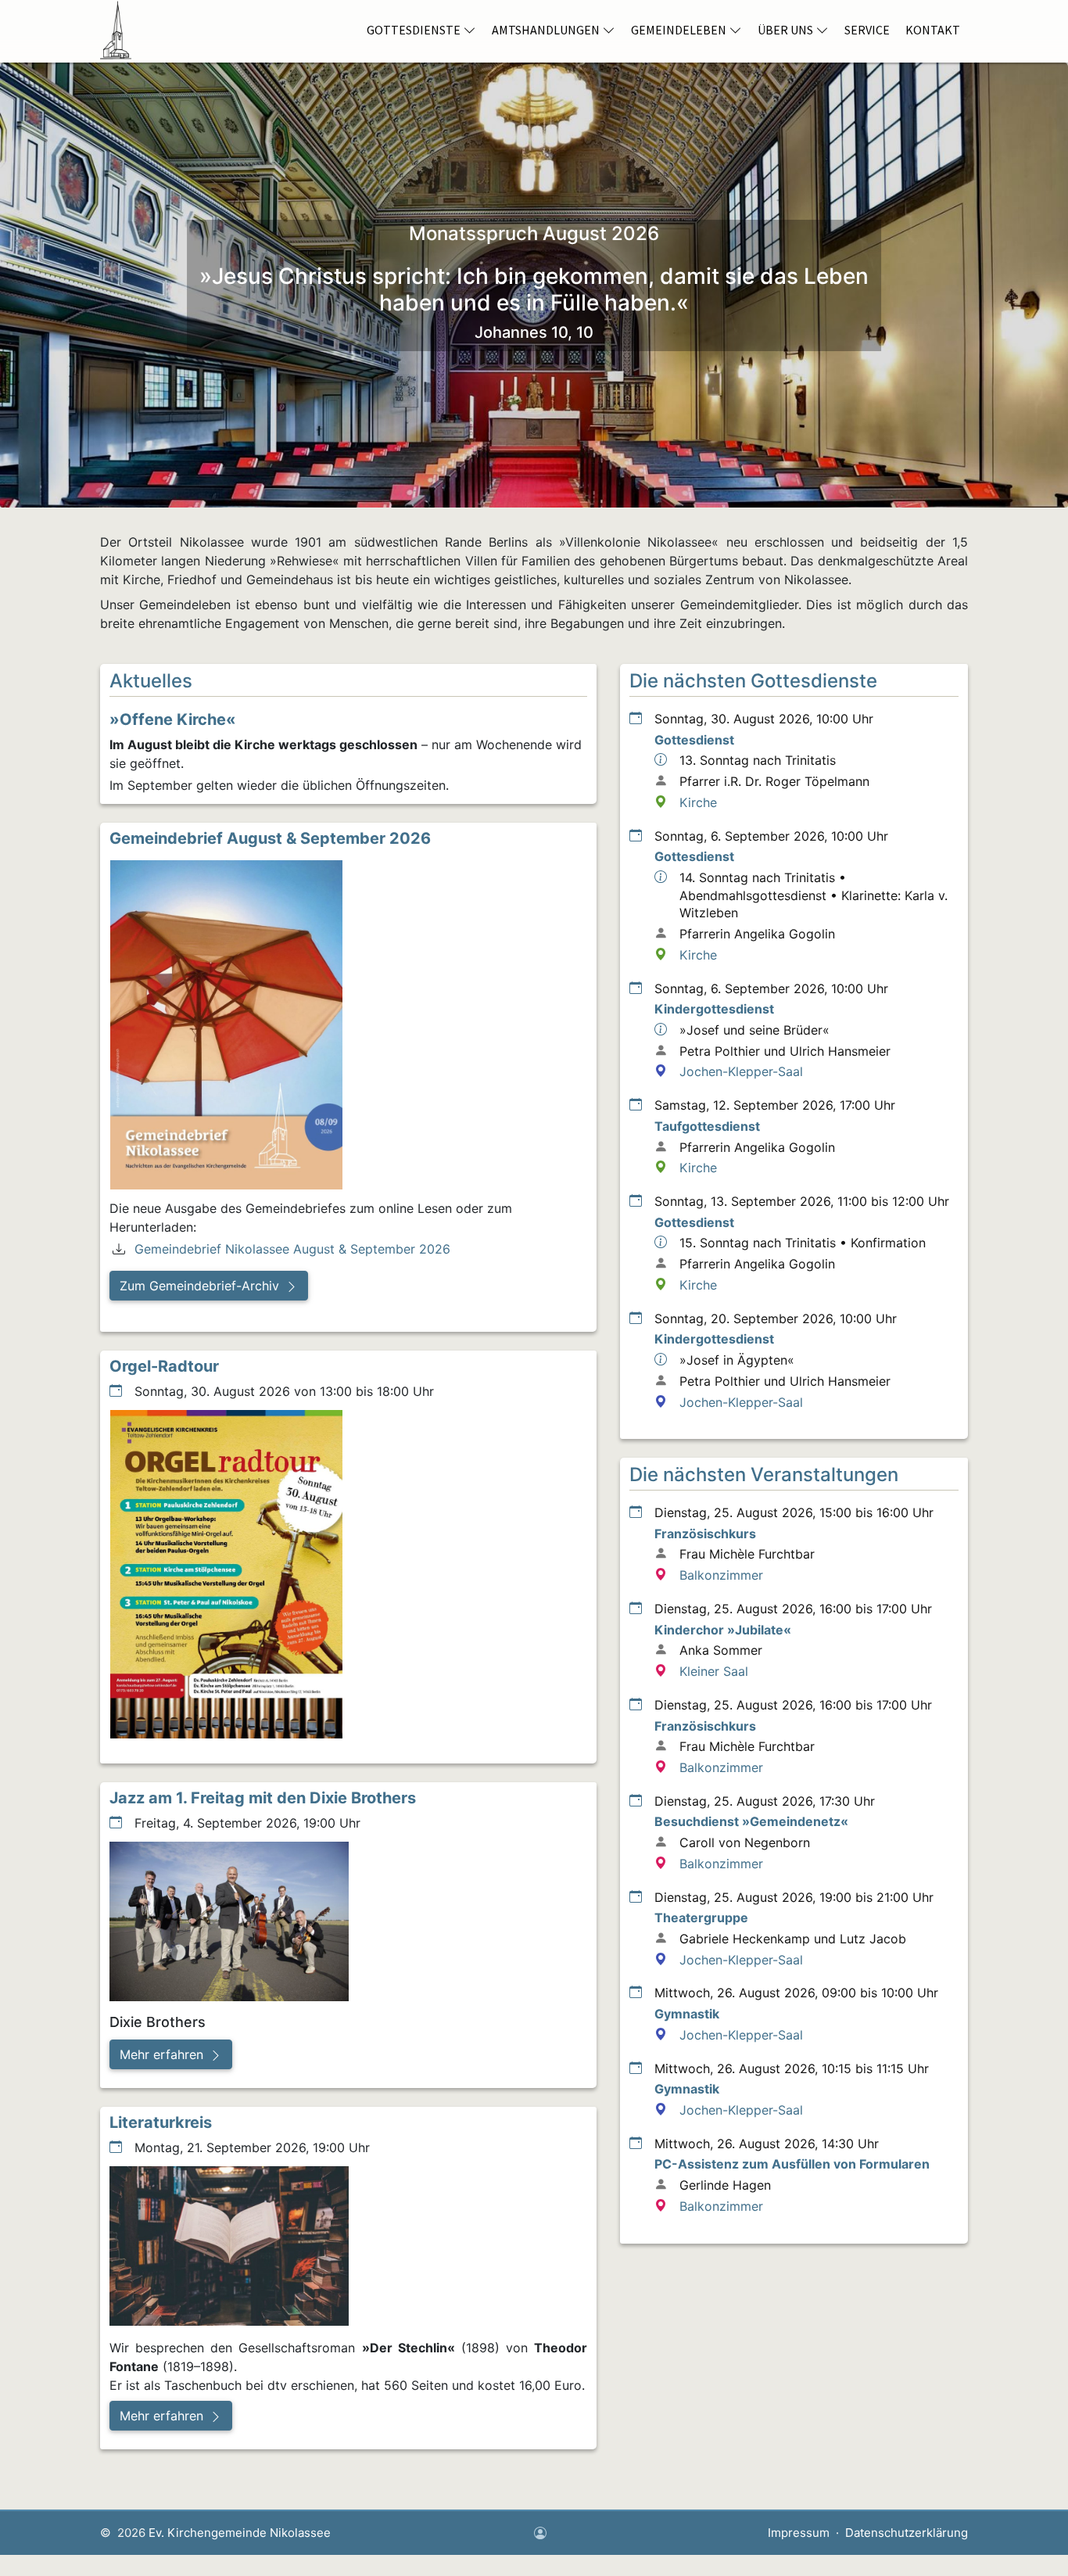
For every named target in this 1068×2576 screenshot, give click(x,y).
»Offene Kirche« (173, 719)
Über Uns (785, 30)
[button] (209, 1286)
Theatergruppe (701, 1918)
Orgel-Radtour (164, 1366)
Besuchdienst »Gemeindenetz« (751, 1821)
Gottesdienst (694, 740)
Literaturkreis (161, 2122)
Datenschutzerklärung (907, 2533)
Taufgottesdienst (707, 1126)
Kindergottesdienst (714, 1009)
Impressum (799, 2533)
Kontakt (933, 30)
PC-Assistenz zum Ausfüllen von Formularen (792, 2164)
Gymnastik (687, 2014)
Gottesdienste (414, 30)
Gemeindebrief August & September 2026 (270, 838)
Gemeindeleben (679, 30)
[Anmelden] (540, 2534)
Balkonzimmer (721, 1575)
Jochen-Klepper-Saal (741, 1071)
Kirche (698, 802)
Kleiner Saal (714, 1671)
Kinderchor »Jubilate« (723, 1630)
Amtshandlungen (546, 30)
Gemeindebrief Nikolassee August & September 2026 (292, 1249)
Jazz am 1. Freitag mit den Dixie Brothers (263, 1798)
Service (867, 30)
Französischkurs (705, 1534)
